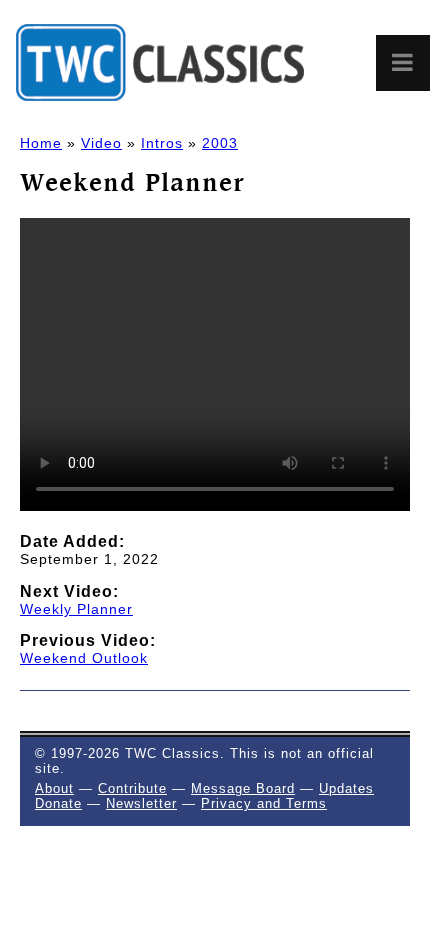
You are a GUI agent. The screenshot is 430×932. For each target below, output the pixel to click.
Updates (346, 788)
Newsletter (141, 803)
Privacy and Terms (264, 803)
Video (101, 143)
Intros (162, 143)
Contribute (132, 788)
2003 (220, 143)
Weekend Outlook (84, 658)
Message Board (243, 788)
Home (41, 143)
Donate (58, 803)
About (54, 788)
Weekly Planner (76, 609)
